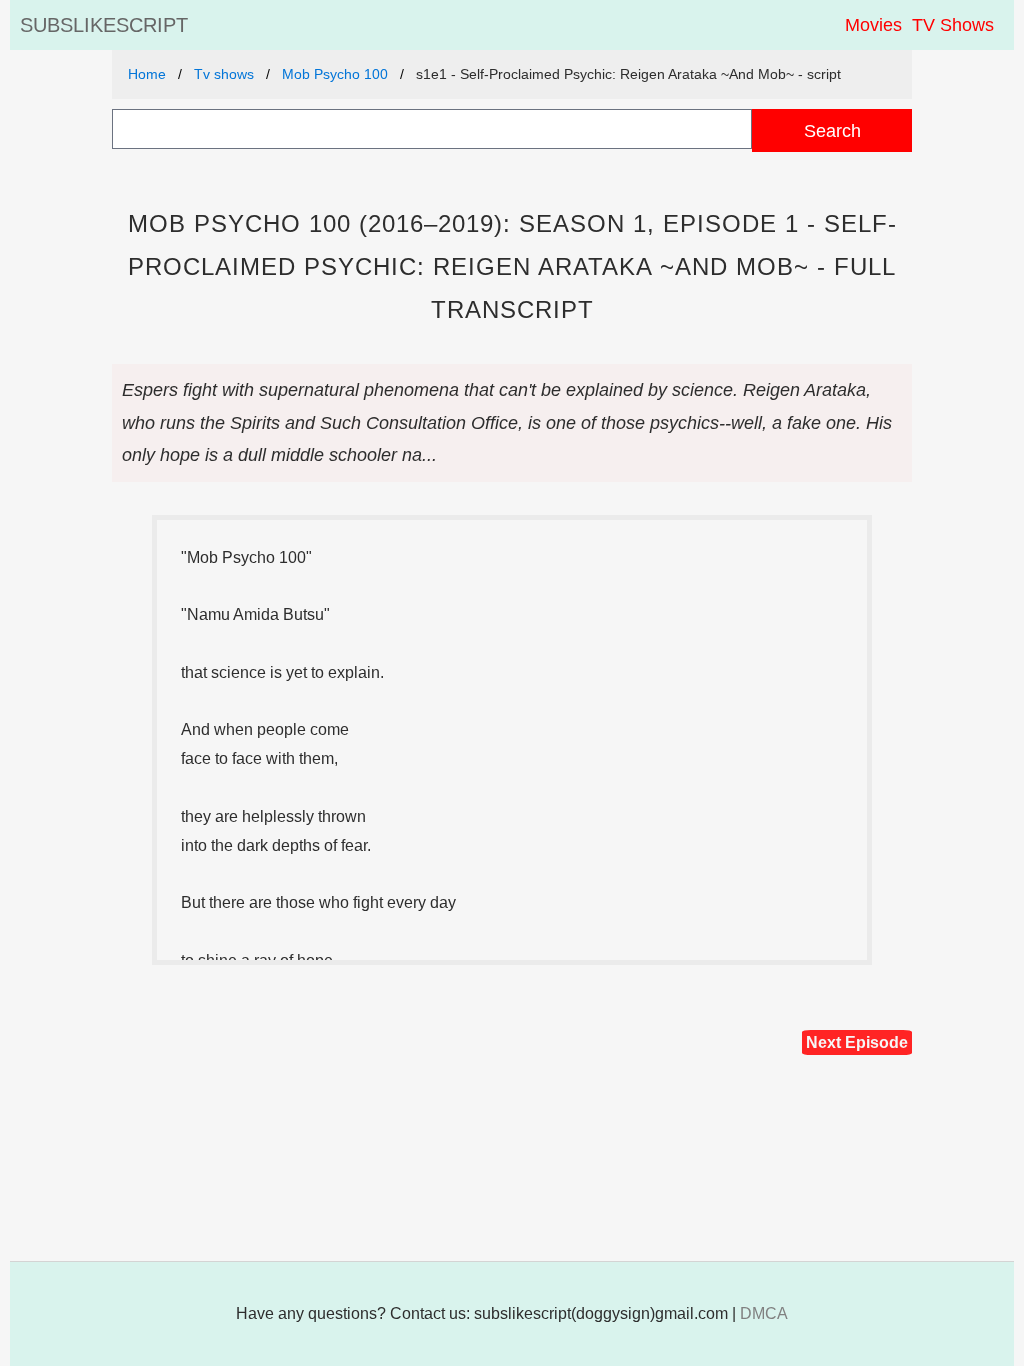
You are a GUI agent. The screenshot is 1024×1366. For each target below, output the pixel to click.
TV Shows (953, 25)
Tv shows (224, 74)
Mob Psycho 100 (335, 74)
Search (832, 130)
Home (147, 74)
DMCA (764, 1313)
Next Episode (857, 1042)
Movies (873, 25)
